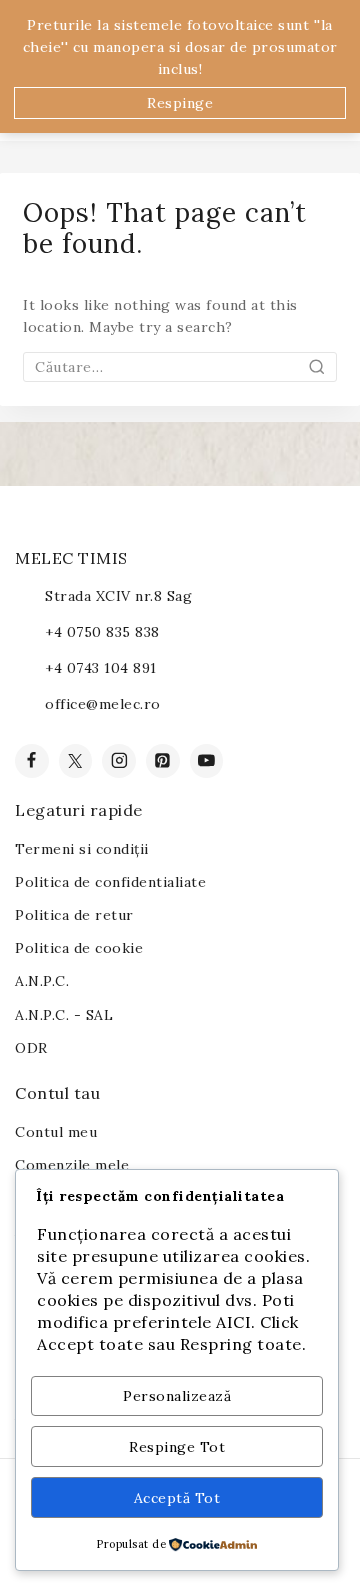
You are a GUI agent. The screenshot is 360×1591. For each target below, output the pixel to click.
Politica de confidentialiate (110, 882)
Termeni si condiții (82, 849)
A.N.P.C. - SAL (64, 1015)
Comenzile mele (72, 1165)
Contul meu (56, 1132)
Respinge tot (177, 1447)
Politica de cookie (79, 948)
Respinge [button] (180, 103)
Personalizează (177, 1396)
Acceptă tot (177, 1498)
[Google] (207, 761)
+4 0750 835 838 (102, 632)
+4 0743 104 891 (101, 668)
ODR (31, 1048)
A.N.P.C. (42, 981)
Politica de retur (74, 915)
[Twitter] (76, 761)
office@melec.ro (103, 704)
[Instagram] (119, 761)
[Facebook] (32, 761)
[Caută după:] (180, 367)
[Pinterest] (163, 761)
